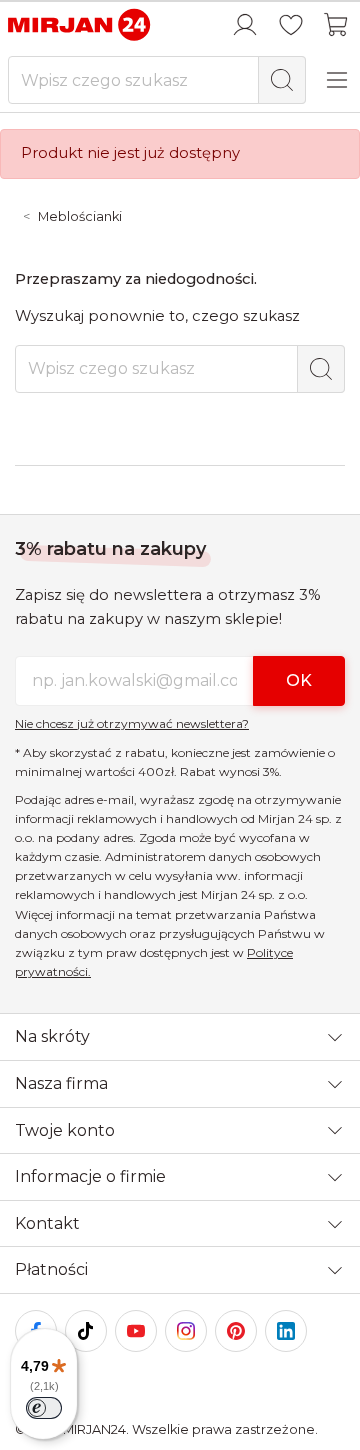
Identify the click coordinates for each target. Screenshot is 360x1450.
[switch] (44, 1408)
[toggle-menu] (337, 80)
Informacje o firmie (90, 1176)
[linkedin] (286, 1331)
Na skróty (52, 1036)
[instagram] (186, 1331)
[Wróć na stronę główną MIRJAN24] (80, 24)
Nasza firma (61, 1083)
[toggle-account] (245, 25)
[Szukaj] (282, 80)
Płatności (51, 1269)
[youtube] (136, 1331)
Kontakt (47, 1223)
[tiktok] (86, 1331)
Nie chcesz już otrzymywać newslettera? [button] (132, 723)
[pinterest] (236, 1331)
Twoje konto (65, 1130)
